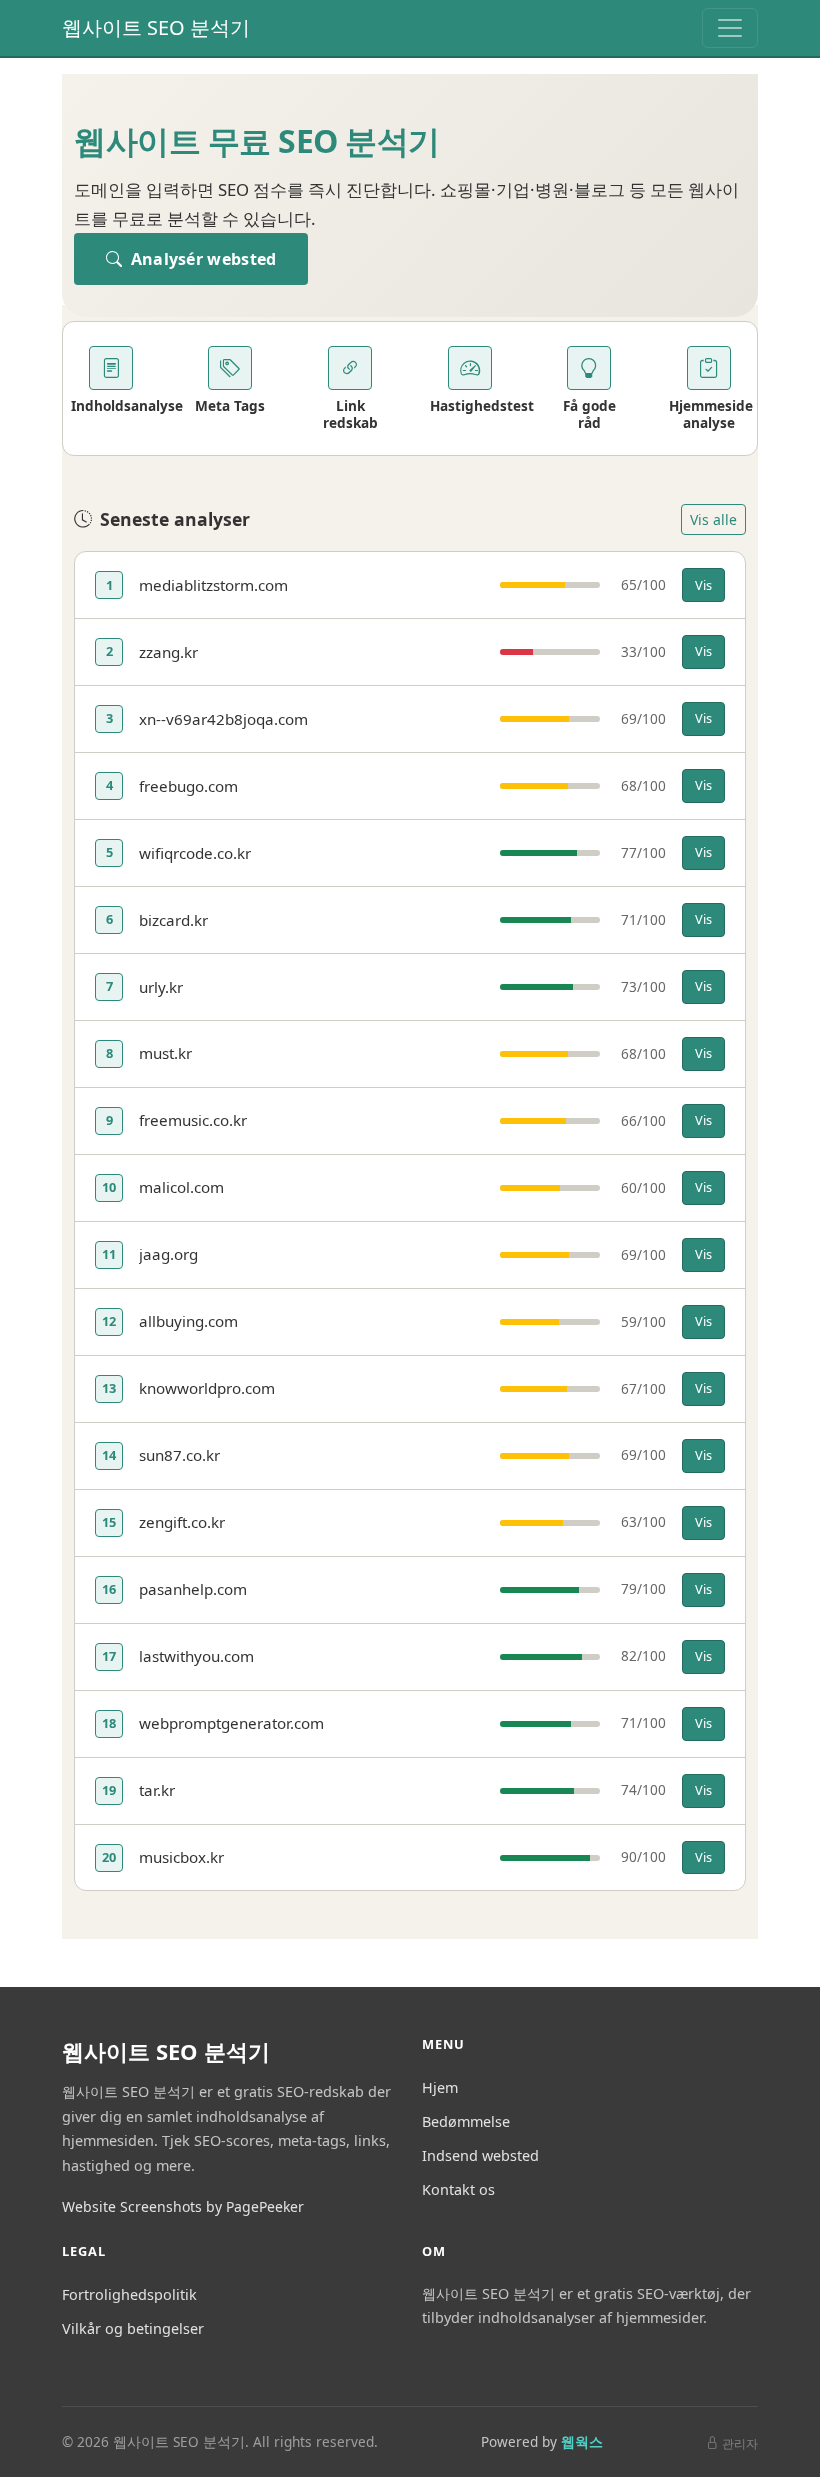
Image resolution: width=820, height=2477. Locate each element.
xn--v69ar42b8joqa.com (223, 719)
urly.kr (161, 987)
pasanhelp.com (193, 1589)
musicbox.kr (181, 1857)
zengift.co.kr (182, 1522)
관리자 (740, 2443)
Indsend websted (480, 2155)
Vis (703, 585)
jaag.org (168, 1254)
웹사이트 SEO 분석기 (156, 27)
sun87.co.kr (179, 1455)
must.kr (165, 1053)
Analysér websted (201, 259)
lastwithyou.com (196, 1656)
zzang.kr (168, 652)
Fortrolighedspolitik (129, 2294)
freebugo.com (188, 786)
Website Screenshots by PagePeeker (183, 2206)
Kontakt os (458, 2189)
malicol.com (181, 1187)
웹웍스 (582, 2441)
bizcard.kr (173, 920)
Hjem (440, 2087)
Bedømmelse (466, 2121)
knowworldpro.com (207, 1388)
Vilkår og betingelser (133, 2328)
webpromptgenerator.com (231, 1723)
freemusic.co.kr (193, 1120)
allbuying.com (188, 1321)
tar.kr (157, 1790)
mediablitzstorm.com (213, 585)
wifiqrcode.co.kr (195, 853)
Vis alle (713, 519)
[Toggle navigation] (730, 28)
